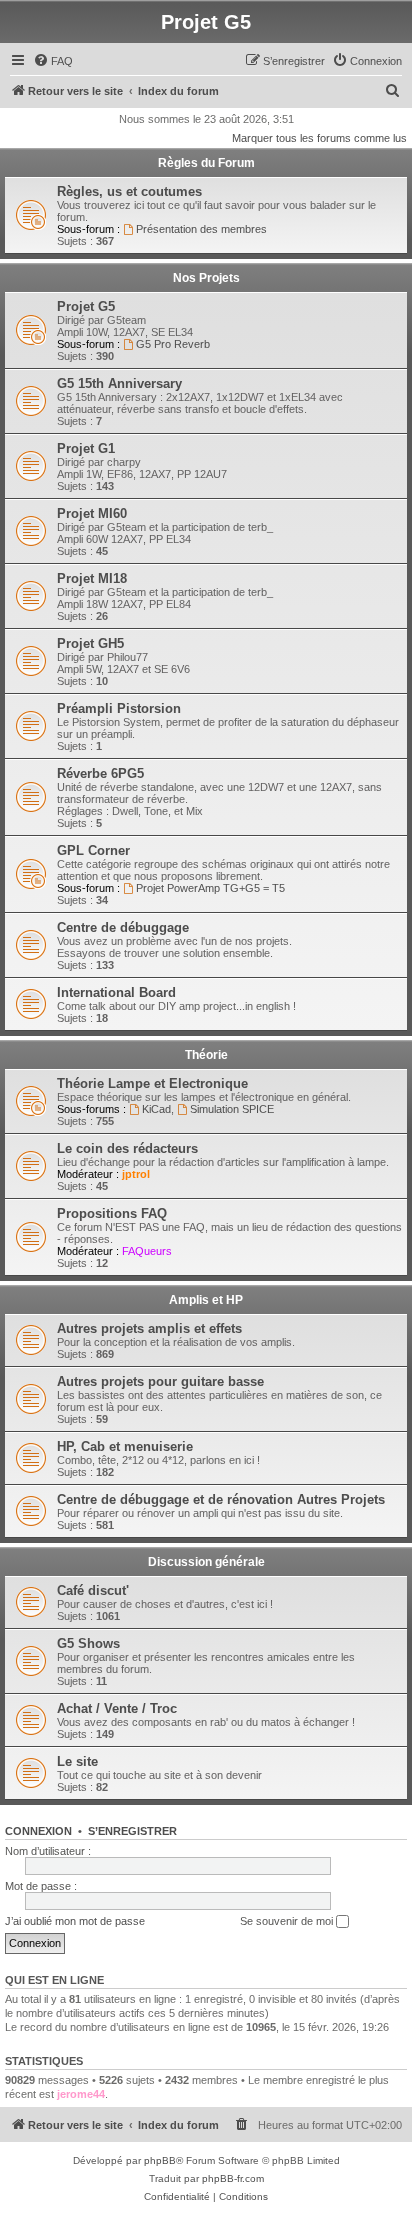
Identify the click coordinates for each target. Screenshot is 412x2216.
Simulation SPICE (232, 1109)
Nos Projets (206, 278)
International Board (116, 992)
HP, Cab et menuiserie (125, 1446)
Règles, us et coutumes (129, 191)
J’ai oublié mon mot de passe (75, 1921)
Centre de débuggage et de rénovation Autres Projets (221, 1499)
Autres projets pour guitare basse (160, 1381)
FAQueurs (147, 1251)
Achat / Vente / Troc (117, 1708)
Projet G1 (86, 448)
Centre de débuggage (123, 927)
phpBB (160, 2160)
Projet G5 (86, 306)
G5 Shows (88, 1643)
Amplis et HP (206, 1300)
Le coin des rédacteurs (127, 1148)
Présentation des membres (201, 229)
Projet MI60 (92, 513)
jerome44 (81, 2094)
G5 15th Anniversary (119, 383)
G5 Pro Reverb (173, 344)
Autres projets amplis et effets (149, 1328)
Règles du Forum (206, 163)
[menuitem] (53, 61)
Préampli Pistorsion (119, 708)
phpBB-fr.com (233, 2178)
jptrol (136, 1174)
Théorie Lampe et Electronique (152, 1083)
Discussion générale (206, 1562)
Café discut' (93, 1590)
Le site (77, 1761)
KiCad (156, 1109)
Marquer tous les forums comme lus (319, 138)
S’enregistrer (132, 1831)
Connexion (38, 1831)
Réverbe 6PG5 (100, 773)
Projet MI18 (92, 578)
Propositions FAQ (112, 1213)
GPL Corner (93, 850)
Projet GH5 (90, 643)
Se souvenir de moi (288, 1921)
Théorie (206, 1055)
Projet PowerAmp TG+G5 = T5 (210, 888)
